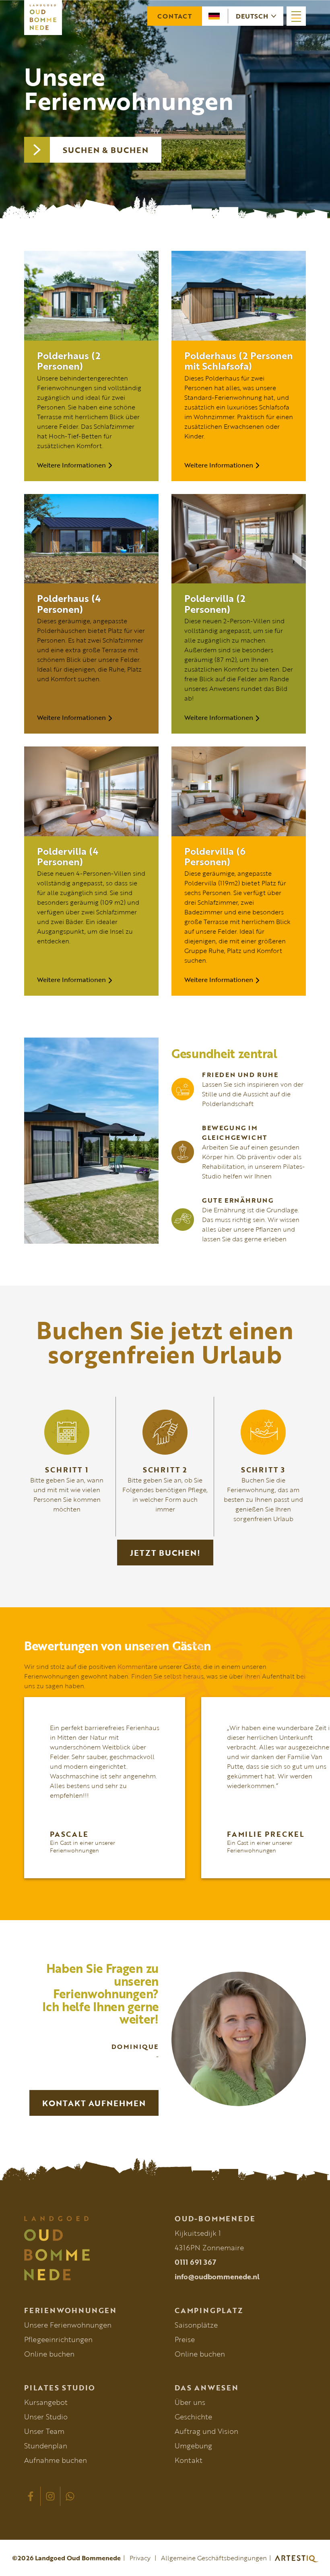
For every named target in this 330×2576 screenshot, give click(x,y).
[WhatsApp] (70, 2496)
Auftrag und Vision (206, 2431)
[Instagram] (50, 2496)
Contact (175, 16)
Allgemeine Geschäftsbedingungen (214, 2558)
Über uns (190, 2402)
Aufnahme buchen (56, 2460)
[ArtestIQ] (293, 2558)
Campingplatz (209, 2310)
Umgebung (193, 2446)
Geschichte (193, 2417)
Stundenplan (46, 2446)
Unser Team (44, 2431)
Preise (185, 2339)
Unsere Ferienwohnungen (68, 2325)
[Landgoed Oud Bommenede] (90, 2248)
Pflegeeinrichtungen (58, 2339)
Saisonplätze (196, 2325)
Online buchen (49, 2354)
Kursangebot (46, 2402)
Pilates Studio (60, 2388)
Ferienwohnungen (70, 2310)
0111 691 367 (195, 2262)
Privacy (140, 2558)
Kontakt (189, 2460)
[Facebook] (31, 2496)
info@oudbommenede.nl (217, 2276)
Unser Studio (46, 2417)
